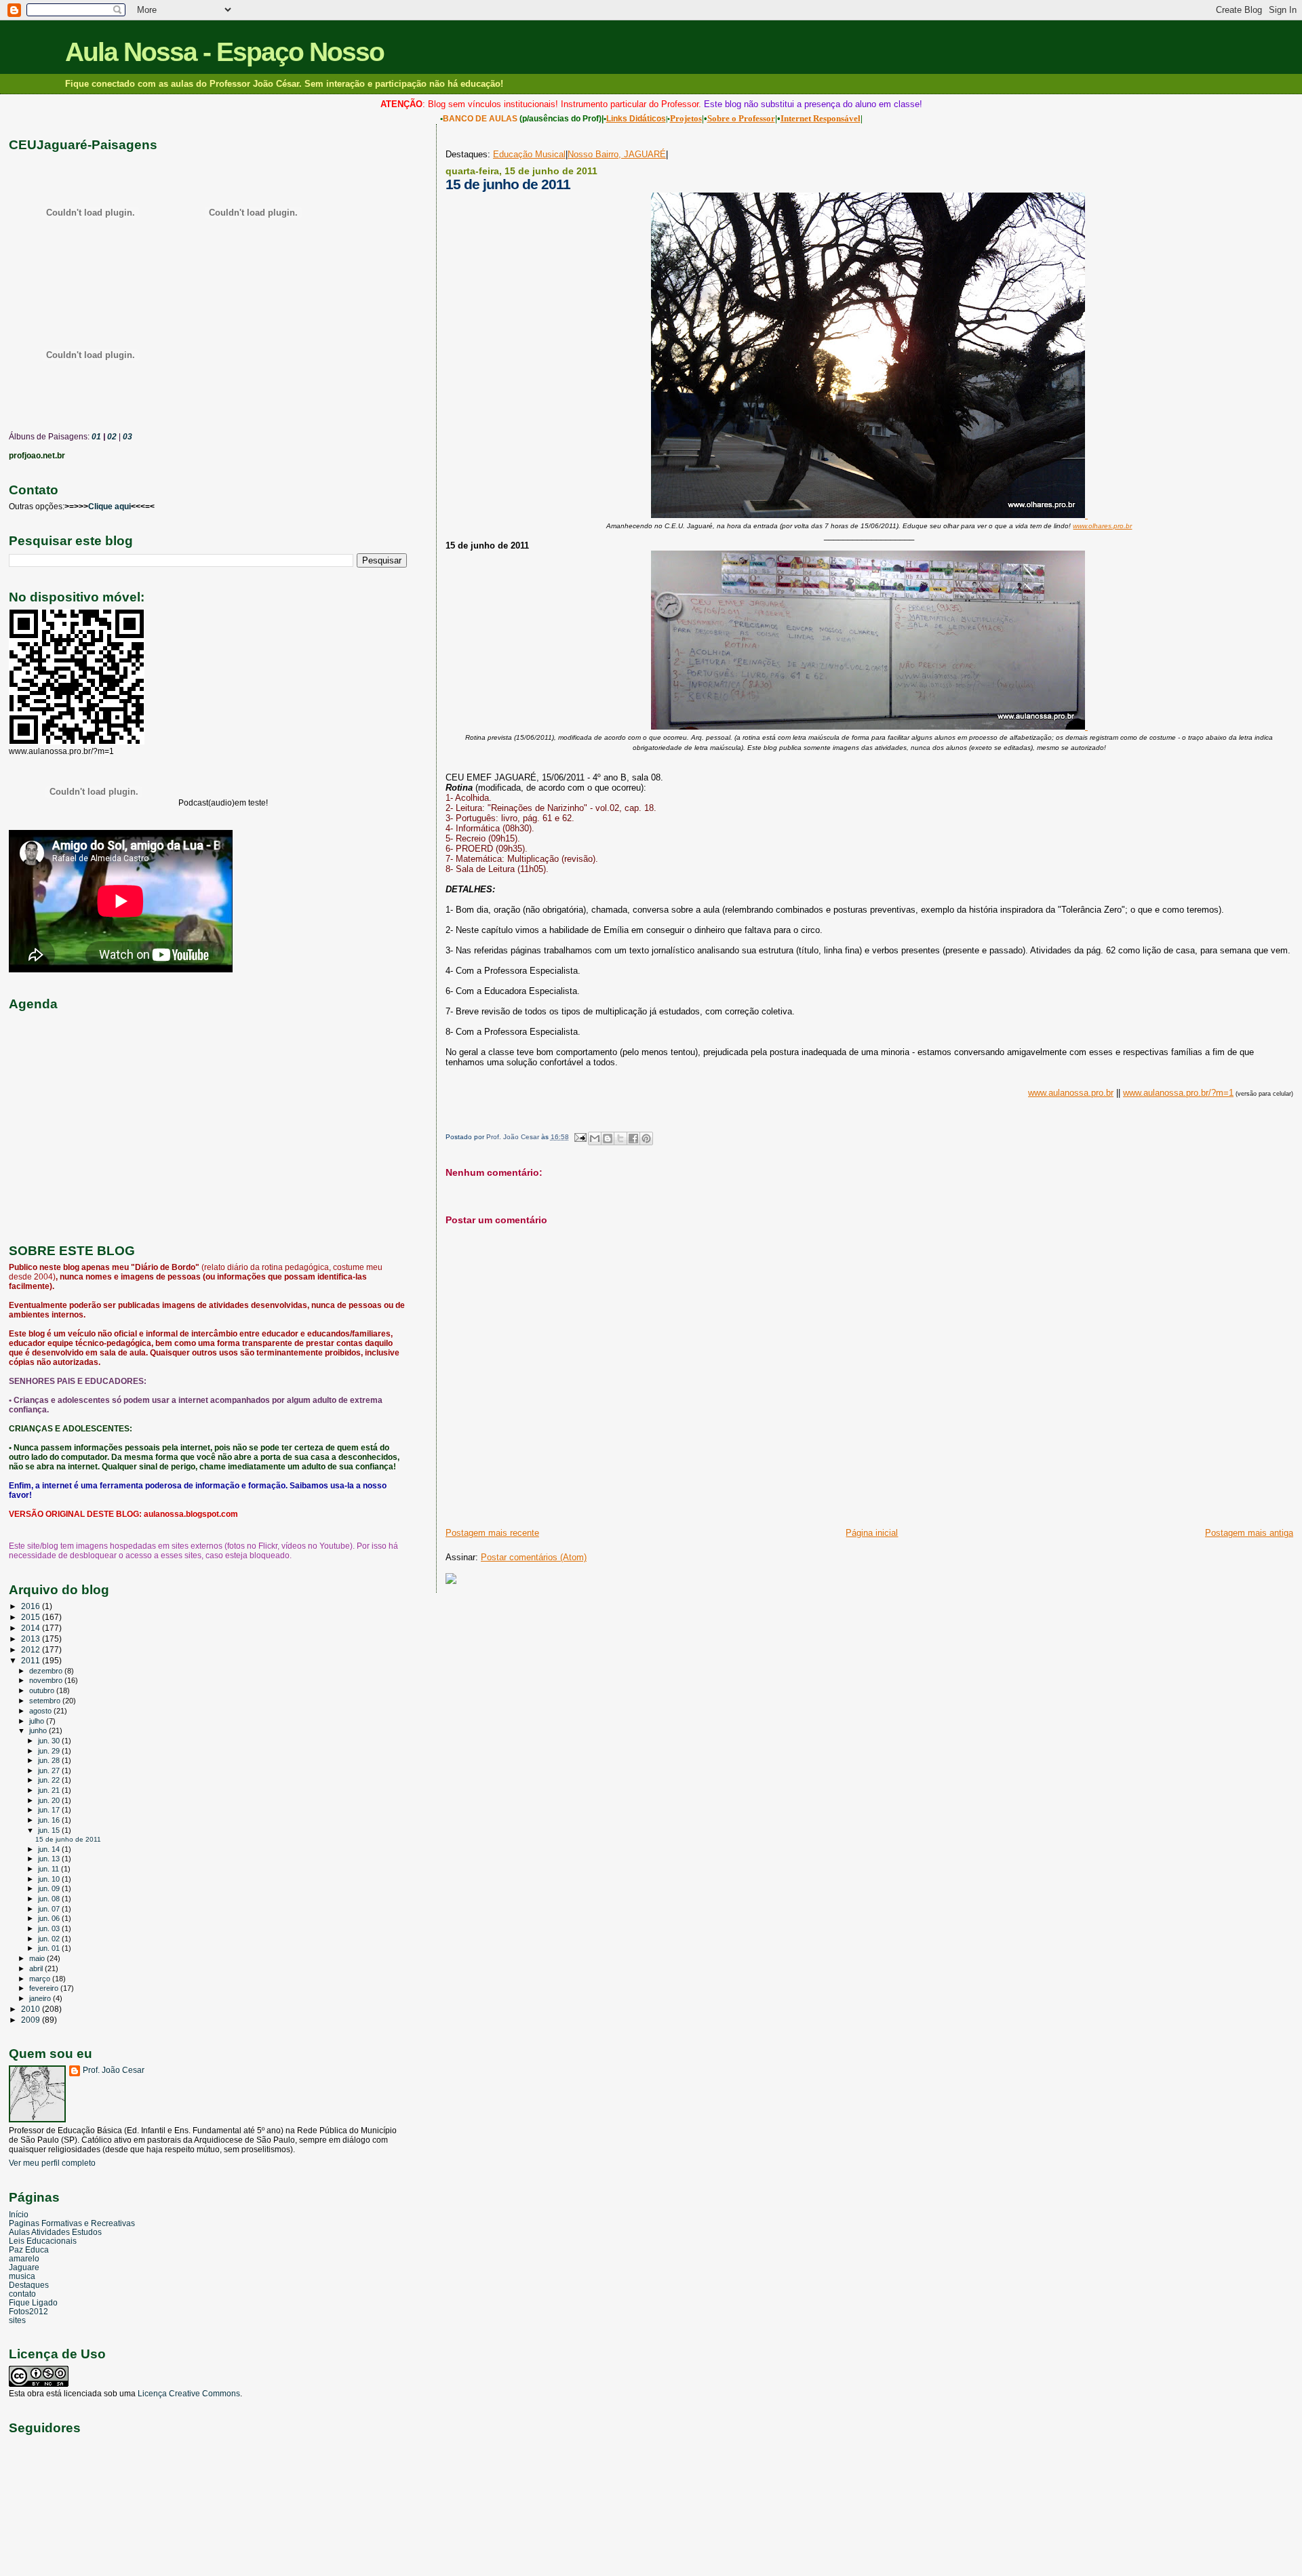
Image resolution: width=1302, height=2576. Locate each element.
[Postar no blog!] (608, 1138)
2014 (32, 1628)
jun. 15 (50, 1830)
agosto (41, 1711)
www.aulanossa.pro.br (1071, 1093)
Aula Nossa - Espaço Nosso (224, 52)
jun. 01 (50, 1948)
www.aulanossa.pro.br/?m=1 (1178, 1093)
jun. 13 (50, 1859)
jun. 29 (50, 1751)
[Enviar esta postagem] (580, 1137)
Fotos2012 (28, 2311)
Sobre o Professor (741, 118)
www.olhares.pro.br (1102, 526)
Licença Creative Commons (189, 2394)
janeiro (41, 1998)
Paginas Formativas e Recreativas (72, 2223)
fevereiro (45, 1988)
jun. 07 (50, 1909)
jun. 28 (50, 1760)
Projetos (686, 118)
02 (111, 437)
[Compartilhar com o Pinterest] (646, 1138)
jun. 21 (50, 1790)
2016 (32, 1606)
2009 (32, 2020)
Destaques (29, 2285)
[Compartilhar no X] (620, 1138)
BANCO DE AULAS (480, 119)
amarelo (24, 2258)
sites (17, 2320)
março (41, 1979)
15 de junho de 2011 (68, 1839)
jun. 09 (50, 1888)
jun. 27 (50, 1770)
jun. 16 (50, 1820)
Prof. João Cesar (114, 2070)
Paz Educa (29, 2250)
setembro (46, 1701)
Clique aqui (110, 507)
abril (37, 1968)
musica (22, 2276)
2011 (32, 1660)
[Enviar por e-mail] (595, 1138)
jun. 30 (50, 1741)
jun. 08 (50, 1899)
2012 (32, 1649)
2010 (32, 2009)
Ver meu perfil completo (52, 2163)
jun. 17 (50, 1810)
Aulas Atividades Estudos (55, 2232)
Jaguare (24, 2267)
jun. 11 (50, 1869)
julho (38, 1721)
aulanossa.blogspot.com (191, 1514)
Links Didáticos (636, 119)
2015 (32, 1617)
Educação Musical (529, 154)
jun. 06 (50, 1918)
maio (38, 1958)
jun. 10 (50, 1879)
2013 (32, 1639)
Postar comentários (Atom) (534, 1557)
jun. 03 (50, 1928)
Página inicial (872, 1533)
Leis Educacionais (43, 2241)
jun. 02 (50, 1939)
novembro (47, 1680)
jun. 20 (50, 1800)
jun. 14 (50, 1849)
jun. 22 (50, 1780)
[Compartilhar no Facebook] (633, 1138)
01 (95, 437)
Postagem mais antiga (1249, 1533)
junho (39, 1730)
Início (19, 2214)
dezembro (47, 1671)
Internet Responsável (821, 118)
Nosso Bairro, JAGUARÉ (617, 154)
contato (22, 2294)
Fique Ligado (33, 2302)
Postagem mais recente (492, 1533)
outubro (43, 1690)
